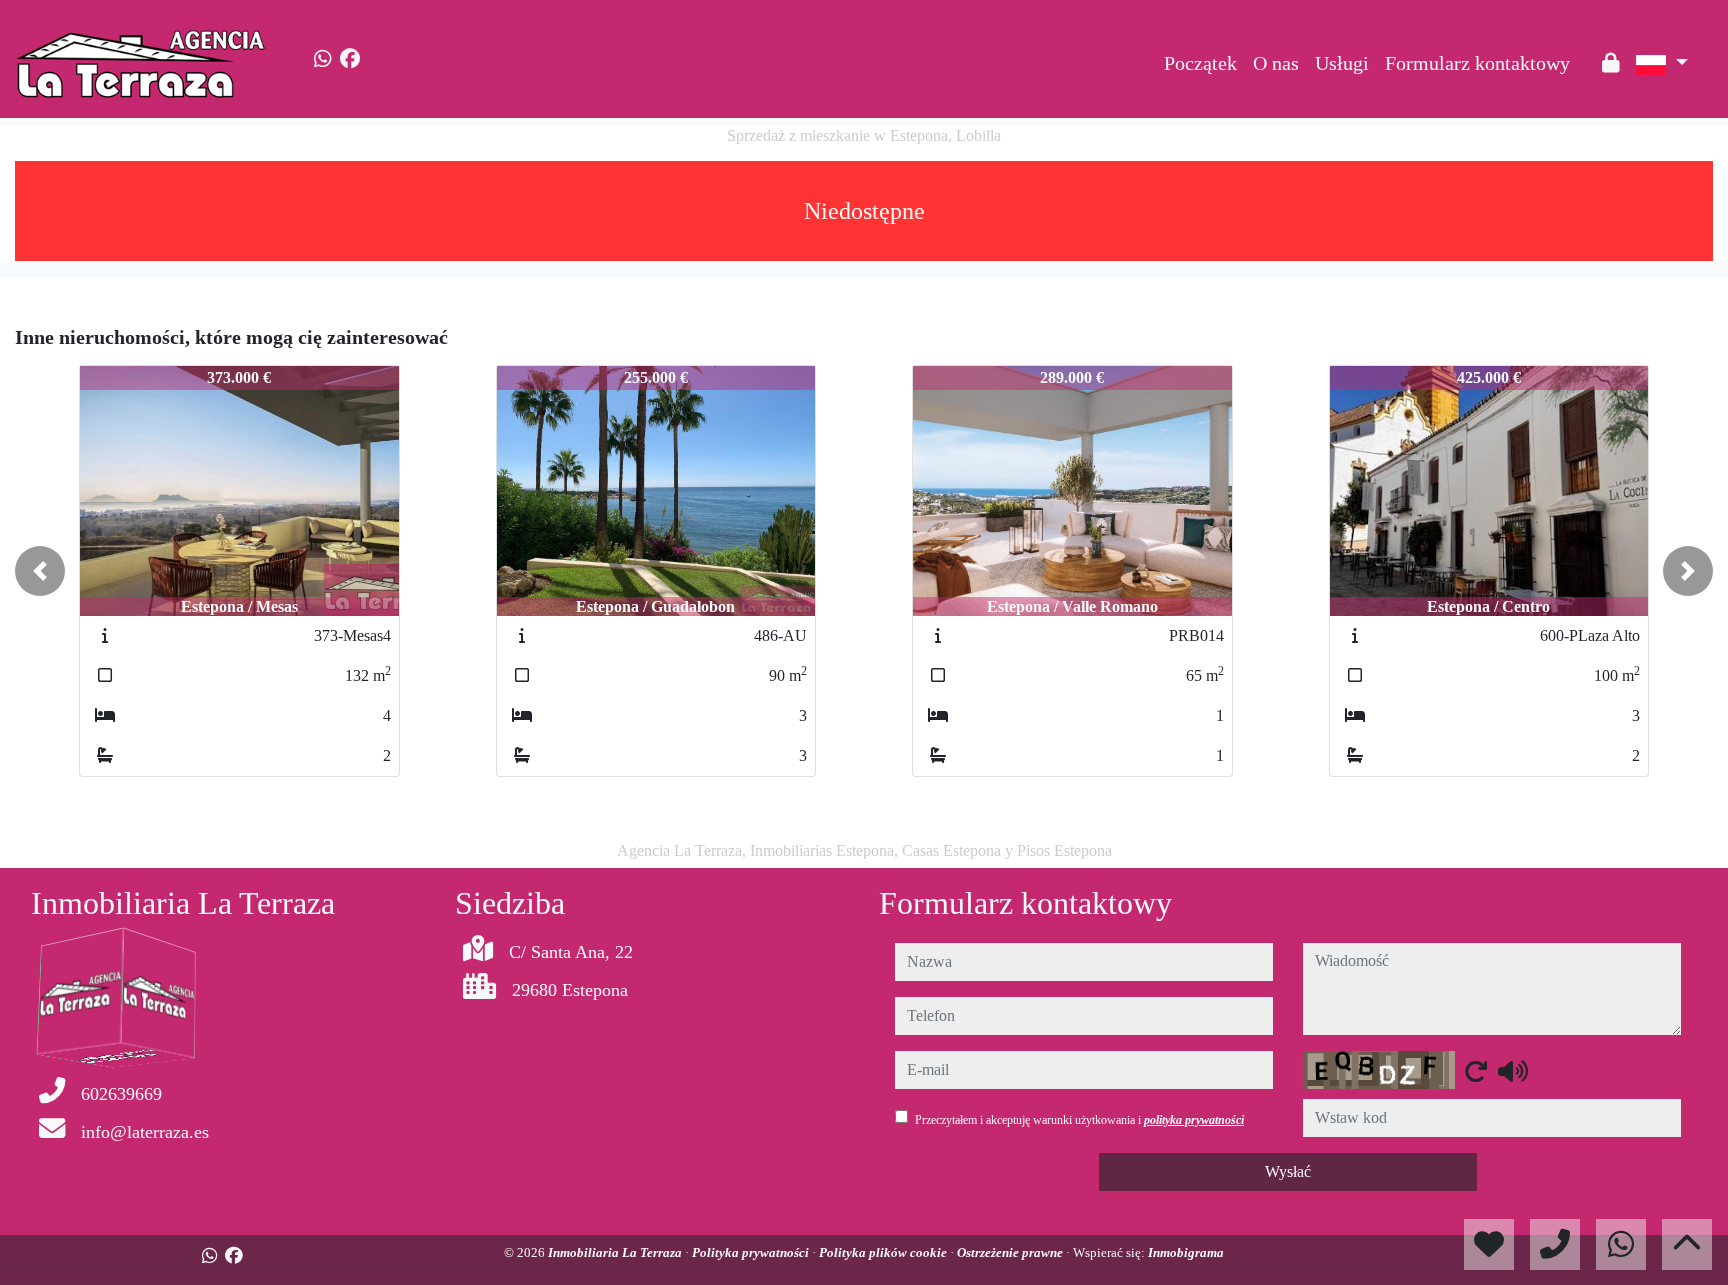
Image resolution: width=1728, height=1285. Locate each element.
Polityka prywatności (752, 1252)
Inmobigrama (1186, 1252)
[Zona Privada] (1611, 63)
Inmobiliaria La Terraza (616, 1252)
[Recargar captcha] (1476, 1071)
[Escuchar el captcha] (1513, 1071)
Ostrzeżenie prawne (1011, 1252)
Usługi (1342, 63)
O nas (1276, 63)
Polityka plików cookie (884, 1252)
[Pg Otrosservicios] (1586, 48)
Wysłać (1288, 1171)
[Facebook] (350, 59)
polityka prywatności (1194, 1120)
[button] (40, 571)
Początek (1200, 63)
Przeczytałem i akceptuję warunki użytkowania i (1079, 1120)
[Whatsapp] (323, 59)
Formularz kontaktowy (1477, 63)
